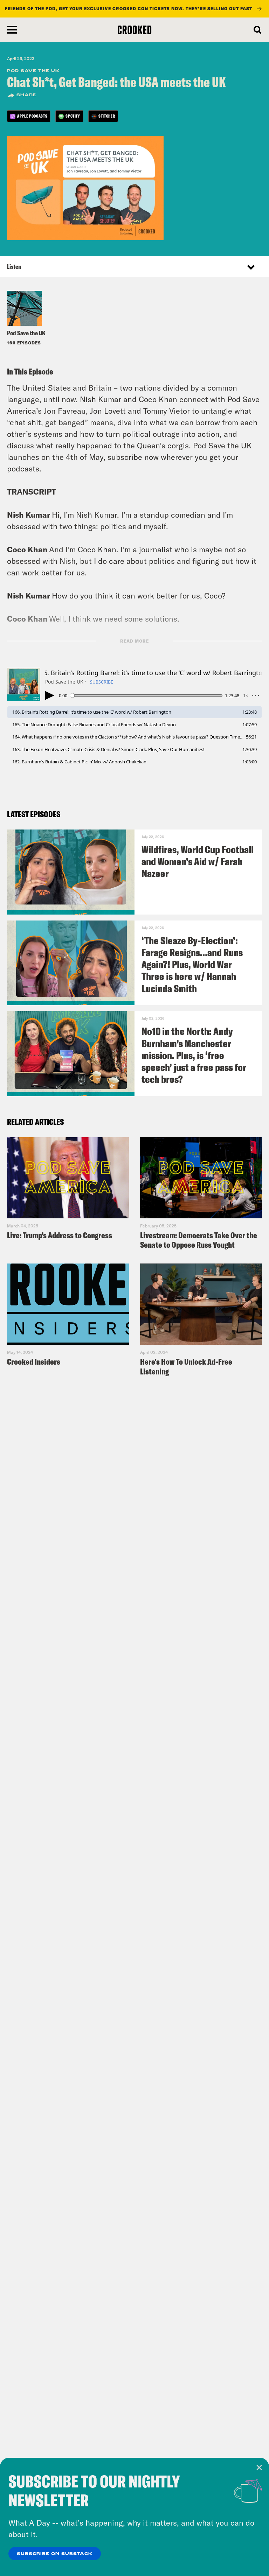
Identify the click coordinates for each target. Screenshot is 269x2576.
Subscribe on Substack (55, 2554)
